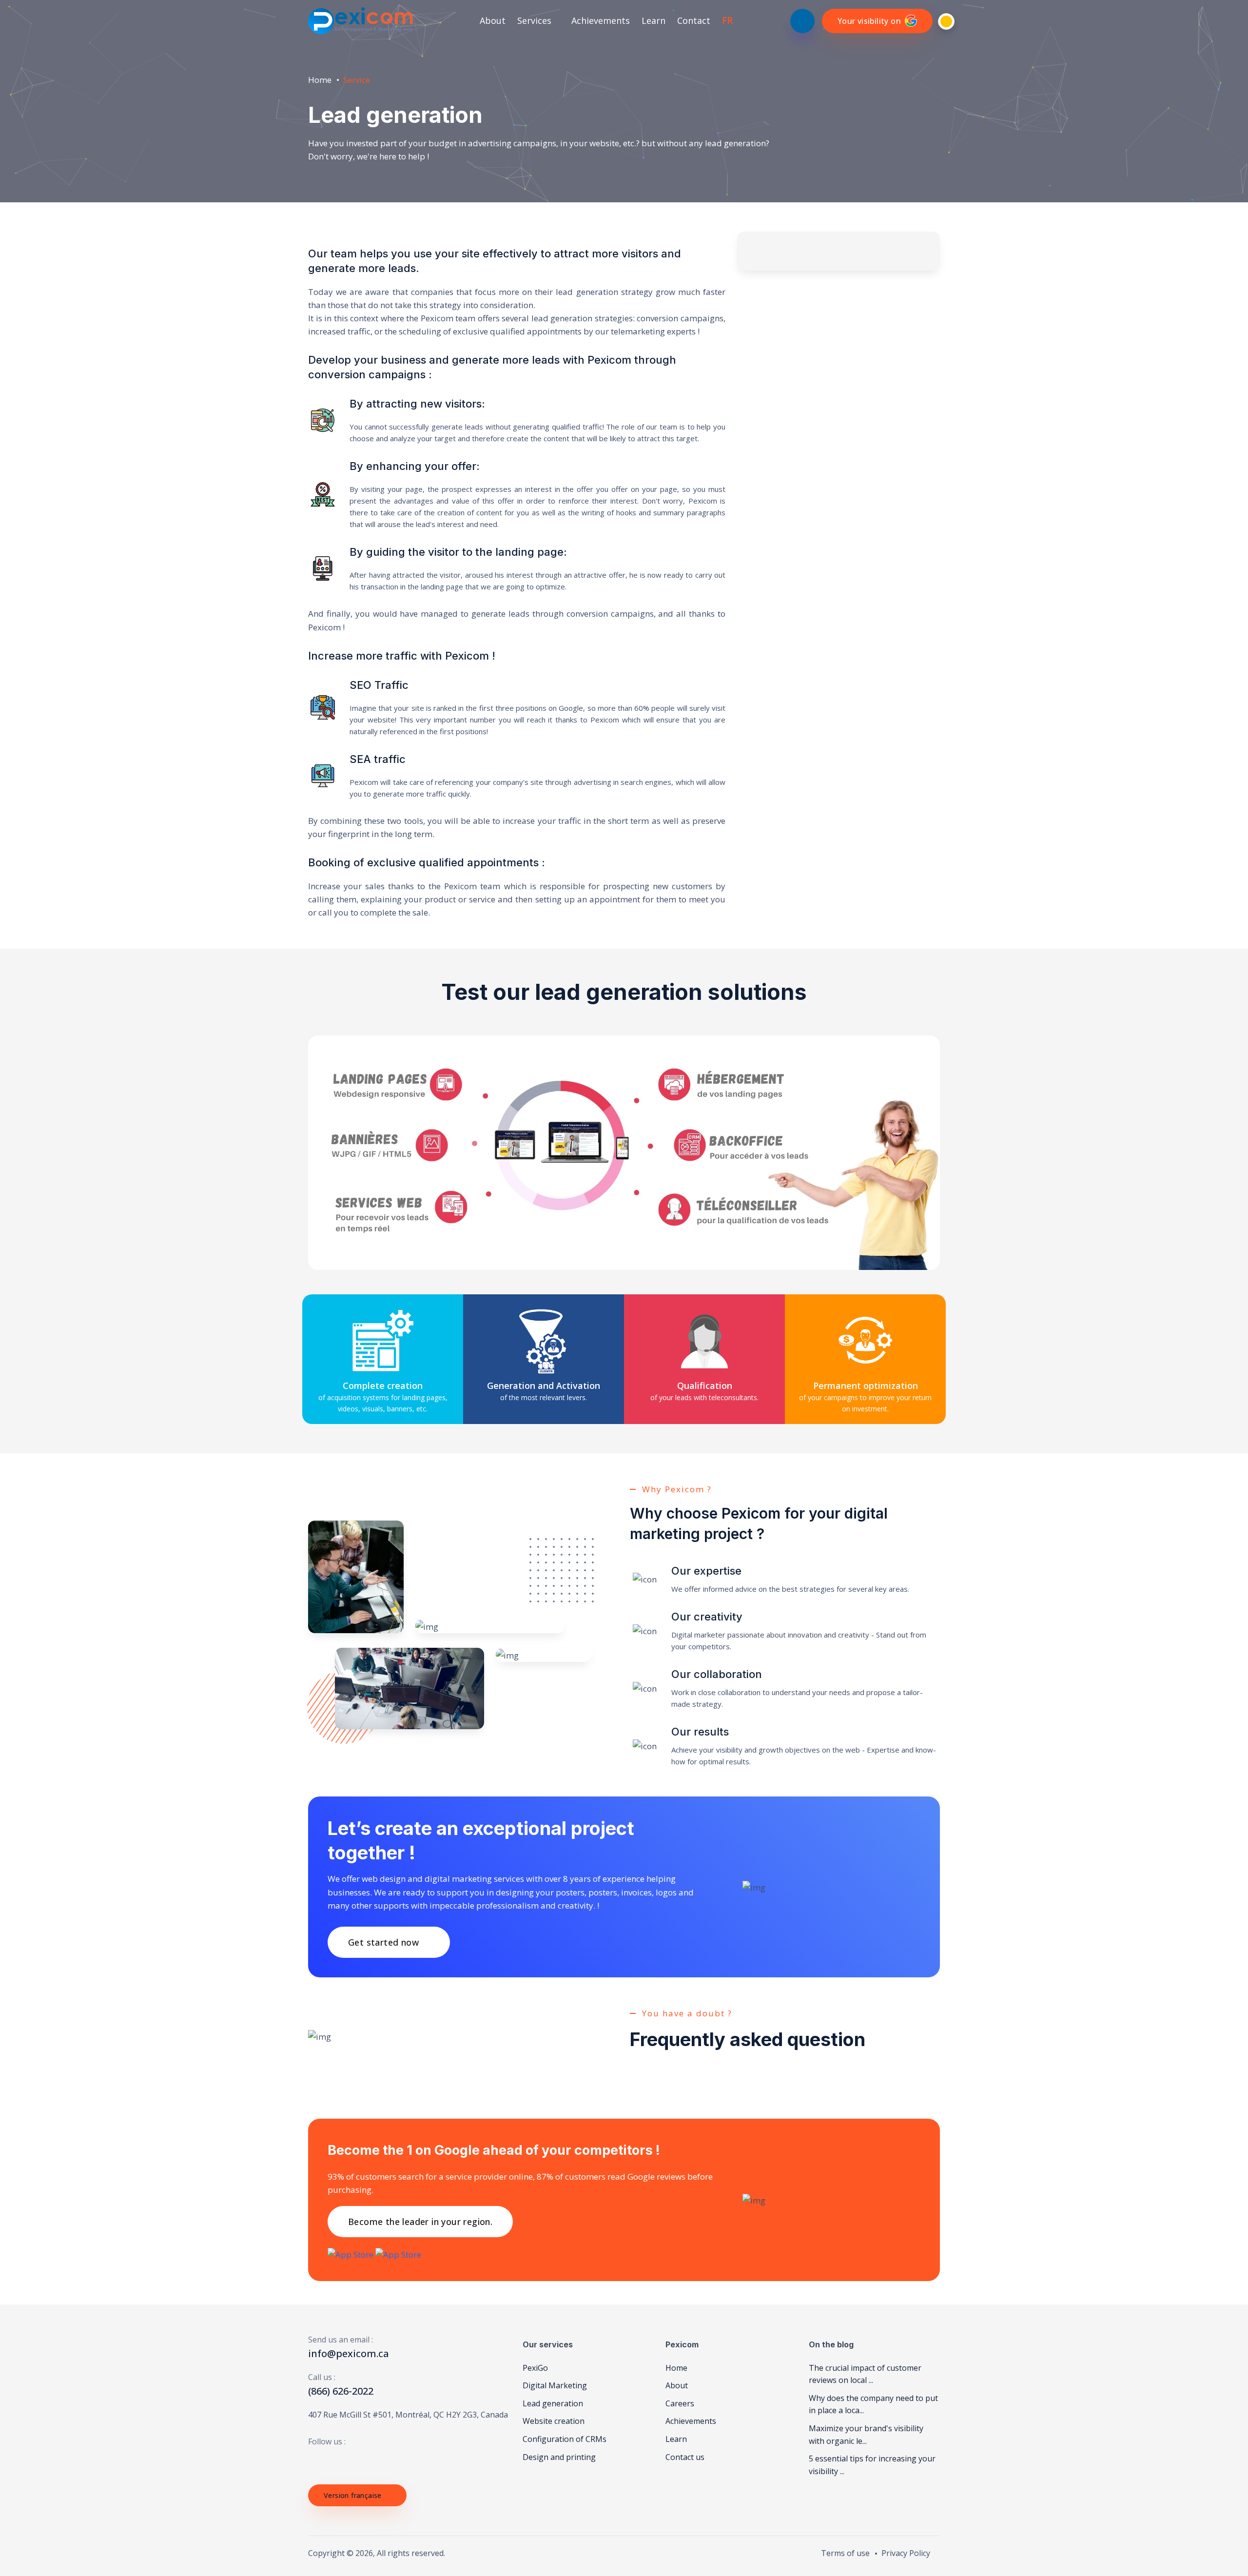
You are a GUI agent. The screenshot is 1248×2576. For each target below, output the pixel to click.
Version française (353, 2495)
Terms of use (845, 2553)
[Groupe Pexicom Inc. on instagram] (366, 2461)
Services (536, 20)
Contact (694, 20)
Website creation (554, 2421)
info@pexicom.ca (349, 2353)
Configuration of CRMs (565, 2439)
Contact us (685, 2457)
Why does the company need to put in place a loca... (873, 2404)
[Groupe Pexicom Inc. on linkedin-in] (330, 2461)
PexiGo (535, 2368)
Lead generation (553, 2403)
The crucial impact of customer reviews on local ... (865, 2374)
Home (320, 80)
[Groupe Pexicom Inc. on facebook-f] (312, 2461)
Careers (680, 2403)
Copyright (326, 2553)
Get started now (383, 1942)
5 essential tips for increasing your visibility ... (872, 2465)
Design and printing (559, 2457)
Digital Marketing (555, 2385)
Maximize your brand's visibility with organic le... (866, 2435)
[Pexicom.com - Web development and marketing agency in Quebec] (361, 21)
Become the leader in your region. (420, 2222)
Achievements (601, 20)
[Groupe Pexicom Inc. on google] (348, 2461)
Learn (653, 20)
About (493, 20)
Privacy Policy (906, 2553)
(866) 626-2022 (341, 2391)
